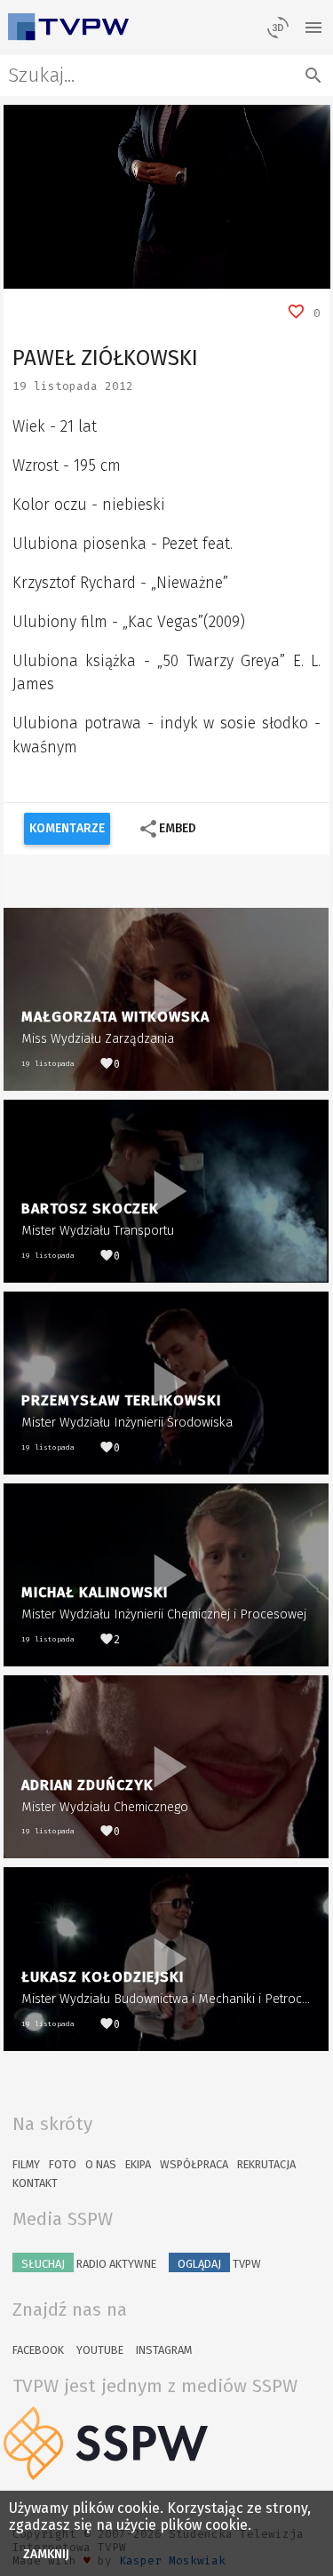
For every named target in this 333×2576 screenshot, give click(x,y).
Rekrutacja (266, 2164)
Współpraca (194, 2164)
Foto (63, 2164)
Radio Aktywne (89, 2264)
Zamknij (47, 2554)
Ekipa (138, 2164)
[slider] (147, 275)
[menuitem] (276, 275)
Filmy (26, 2164)
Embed (167, 829)
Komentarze (67, 828)
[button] (57, 275)
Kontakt (35, 2183)
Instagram (164, 2350)
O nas (101, 2164)
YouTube (100, 2350)
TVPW (219, 2264)
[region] (167, 197)
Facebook (38, 2350)
